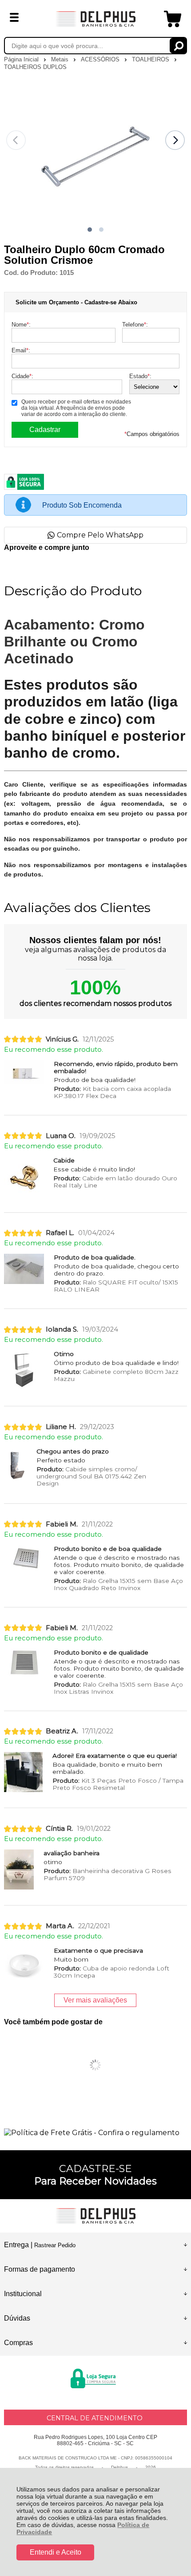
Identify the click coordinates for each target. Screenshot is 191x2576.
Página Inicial (22, 59)
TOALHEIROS (151, 59)
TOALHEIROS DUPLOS (35, 67)
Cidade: (22, 376)
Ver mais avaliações (95, 2000)
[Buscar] (178, 46)
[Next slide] (175, 140)
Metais (61, 59)
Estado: (140, 376)
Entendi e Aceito (56, 2552)
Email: (21, 350)
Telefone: (135, 325)
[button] (90, 230)
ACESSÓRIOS (101, 59)
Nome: (21, 325)
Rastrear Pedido (55, 2245)
